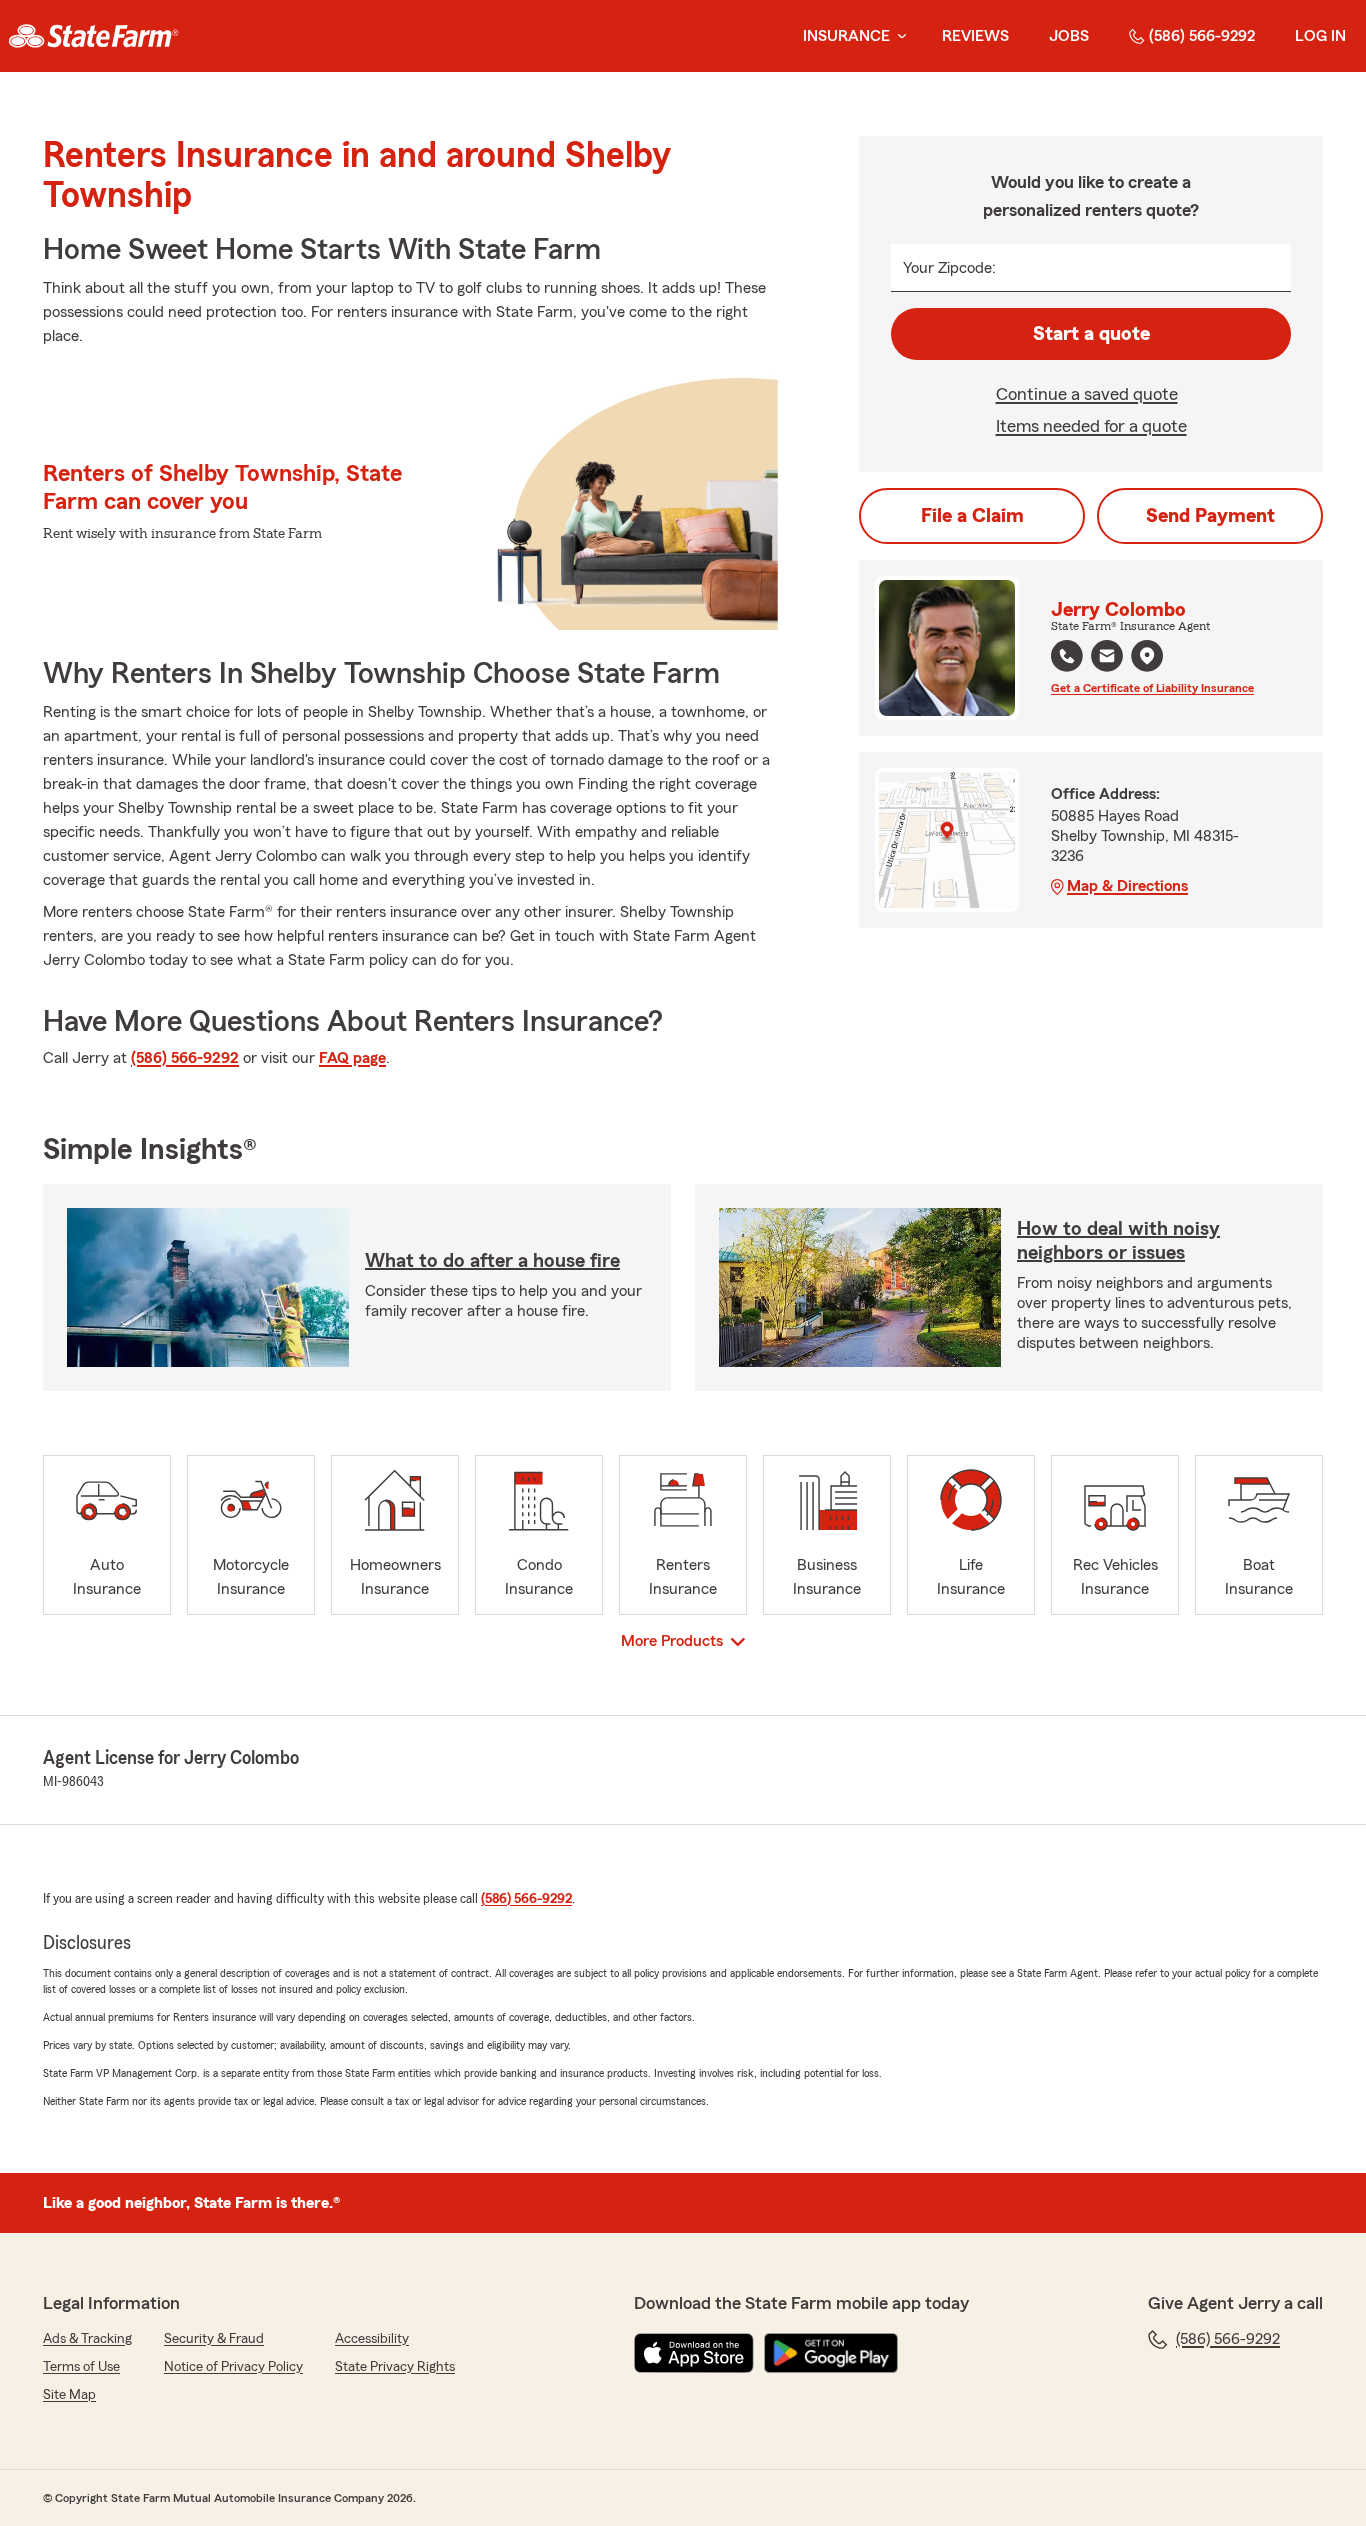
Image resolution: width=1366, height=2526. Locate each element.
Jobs (1069, 36)
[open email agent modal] (1107, 658)
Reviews (975, 36)
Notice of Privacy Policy (233, 2367)
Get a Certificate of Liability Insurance (1152, 688)
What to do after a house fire (492, 1261)
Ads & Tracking (87, 2339)
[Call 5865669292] (1067, 656)
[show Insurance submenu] (898, 36)
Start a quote (1091, 334)
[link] (93, 36)
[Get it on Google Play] (831, 2353)
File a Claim (972, 516)
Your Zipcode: (949, 268)
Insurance (846, 36)
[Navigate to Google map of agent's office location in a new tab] (1147, 656)
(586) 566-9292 (1202, 36)
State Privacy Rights (395, 2367)
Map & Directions (1127, 886)
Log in (1320, 36)
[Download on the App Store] (694, 2353)
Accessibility (372, 2339)
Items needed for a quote (1091, 426)
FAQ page (352, 1058)
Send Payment (1210, 516)
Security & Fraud (214, 2339)
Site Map (69, 2395)
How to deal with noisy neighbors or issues (1118, 1241)
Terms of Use (81, 2367)
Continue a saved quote (1087, 394)
